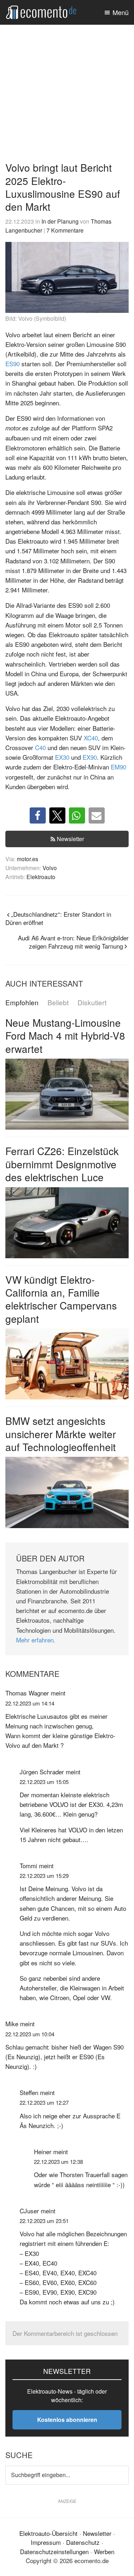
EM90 (118, 767)
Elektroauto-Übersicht (48, 2533)
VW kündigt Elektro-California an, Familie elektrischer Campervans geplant (61, 1299)
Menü (121, 12)
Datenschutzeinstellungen (54, 2551)
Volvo (50, 868)
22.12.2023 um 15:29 (44, 1876)
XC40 (91, 738)
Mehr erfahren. (36, 1640)
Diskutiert (92, 1003)
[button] (38, 815)
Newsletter (70, 839)
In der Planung (60, 221)
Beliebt (58, 1003)
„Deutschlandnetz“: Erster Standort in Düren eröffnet (58, 918)
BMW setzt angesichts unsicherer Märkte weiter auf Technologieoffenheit (61, 1434)
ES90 (13, 364)
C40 (40, 747)
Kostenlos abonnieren (67, 2420)
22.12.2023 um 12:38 (58, 2162)
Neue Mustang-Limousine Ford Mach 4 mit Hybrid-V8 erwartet (65, 1036)
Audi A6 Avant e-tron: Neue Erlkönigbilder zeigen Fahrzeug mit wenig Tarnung (73, 942)
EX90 (90, 757)
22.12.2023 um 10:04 (30, 2034)
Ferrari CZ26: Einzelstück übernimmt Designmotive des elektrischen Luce (62, 1164)
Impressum (46, 2542)
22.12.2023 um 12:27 (44, 2102)
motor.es (28, 859)
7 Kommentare (65, 230)
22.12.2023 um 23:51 (44, 2221)
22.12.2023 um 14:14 (30, 1703)
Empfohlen (22, 1003)
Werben (104, 2551)
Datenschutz (83, 2542)
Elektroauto (41, 877)
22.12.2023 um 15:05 (44, 1782)
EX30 (62, 757)
